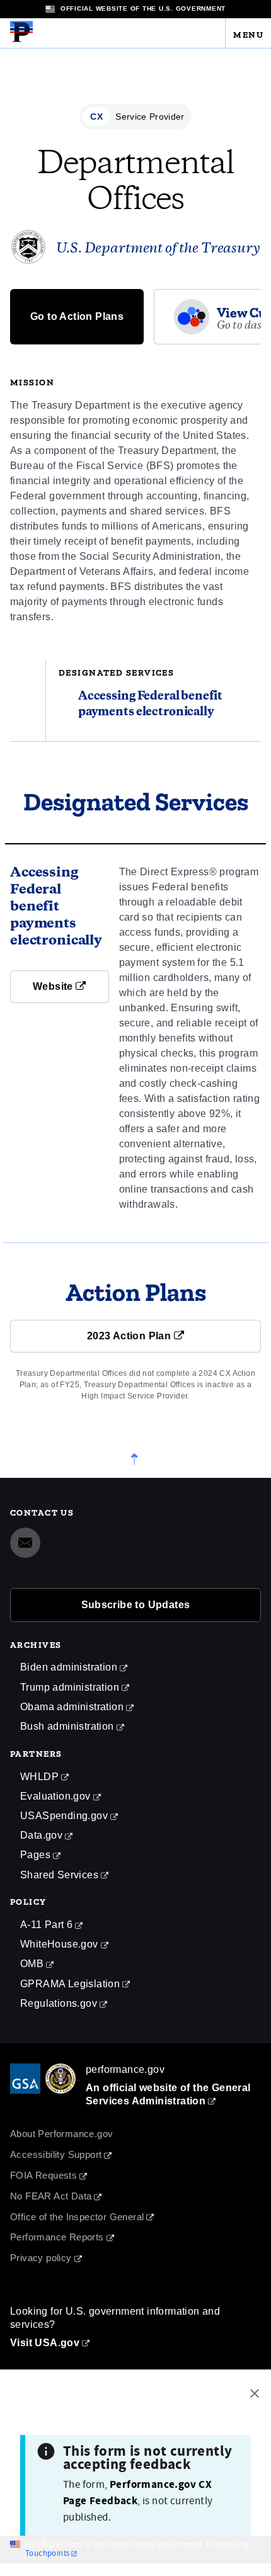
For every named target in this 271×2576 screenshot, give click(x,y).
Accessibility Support (56, 2154)
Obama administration (72, 1707)
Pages (35, 1855)
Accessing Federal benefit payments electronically (150, 704)
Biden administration (69, 1667)
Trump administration (70, 1687)
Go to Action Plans (77, 316)
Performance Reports (57, 2237)
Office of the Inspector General (77, 2217)
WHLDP (39, 1777)
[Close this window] (258, 2395)
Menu (248, 32)
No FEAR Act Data (51, 2196)
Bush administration (67, 1726)
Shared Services (59, 1875)
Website (54, 986)
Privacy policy (41, 2258)
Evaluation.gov (55, 1796)
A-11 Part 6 (46, 1925)
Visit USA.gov (45, 2343)
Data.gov (41, 1835)
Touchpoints (47, 2554)
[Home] (21, 40)
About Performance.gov (61, 2134)
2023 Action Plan (130, 1336)
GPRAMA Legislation (70, 1984)
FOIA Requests (43, 2175)
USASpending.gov (64, 1816)
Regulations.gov (59, 2003)
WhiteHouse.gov (59, 1944)
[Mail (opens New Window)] (25, 1543)
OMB (32, 1964)
